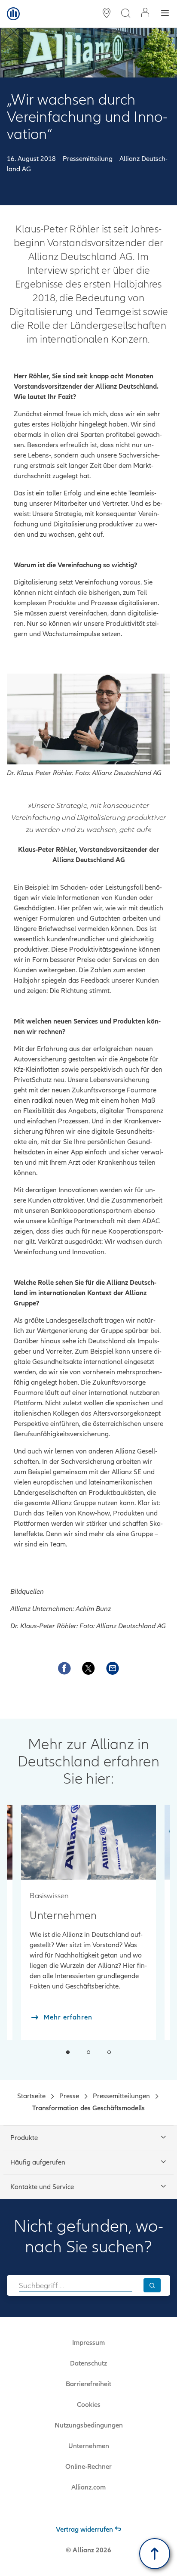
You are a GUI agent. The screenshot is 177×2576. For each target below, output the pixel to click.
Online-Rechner (88, 2467)
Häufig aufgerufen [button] (38, 2162)
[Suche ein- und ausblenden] (125, 14)
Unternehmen (89, 2446)
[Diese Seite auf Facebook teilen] (64, 1668)
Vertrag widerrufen (84, 2530)
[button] (68, 2052)
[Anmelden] (145, 14)
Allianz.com (88, 2487)
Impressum (88, 2343)
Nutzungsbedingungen (89, 2425)
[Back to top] (155, 2554)
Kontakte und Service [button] (42, 2187)
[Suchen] (152, 2285)
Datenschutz (88, 2363)
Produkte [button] (24, 2138)
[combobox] (76, 2285)
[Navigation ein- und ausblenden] (165, 14)
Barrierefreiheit (88, 2384)
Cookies (89, 2405)
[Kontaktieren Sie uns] (113, 1668)
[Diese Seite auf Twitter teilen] (88, 1668)
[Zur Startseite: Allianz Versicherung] (13, 14)
